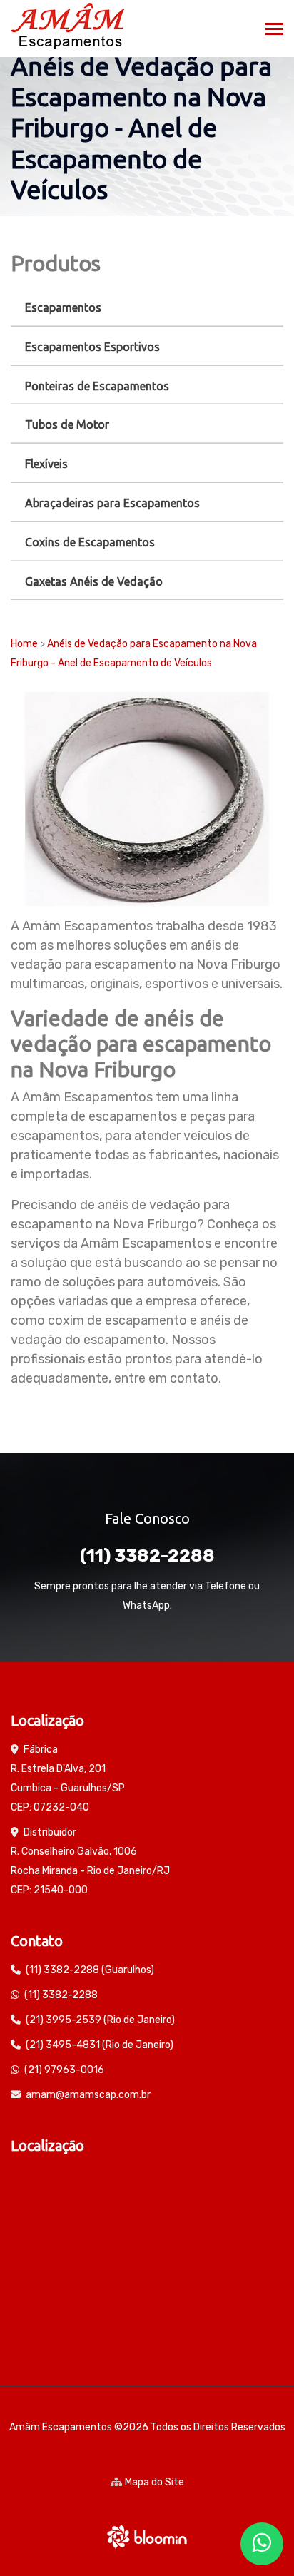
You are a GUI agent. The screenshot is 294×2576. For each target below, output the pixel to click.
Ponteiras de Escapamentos (97, 386)
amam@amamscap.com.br (88, 2095)
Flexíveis (46, 464)
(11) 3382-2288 (147, 1556)
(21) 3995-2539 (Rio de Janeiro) (100, 2020)
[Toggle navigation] (274, 30)
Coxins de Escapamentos (90, 542)
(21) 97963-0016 (64, 2070)
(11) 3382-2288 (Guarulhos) (90, 1970)
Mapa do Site (154, 2482)
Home (24, 644)
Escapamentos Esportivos (92, 347)
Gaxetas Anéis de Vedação (94, 581)
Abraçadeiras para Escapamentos (112, 503)
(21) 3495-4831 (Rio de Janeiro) (100, 2045)
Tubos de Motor (67, 424)
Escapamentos (63, 307)
